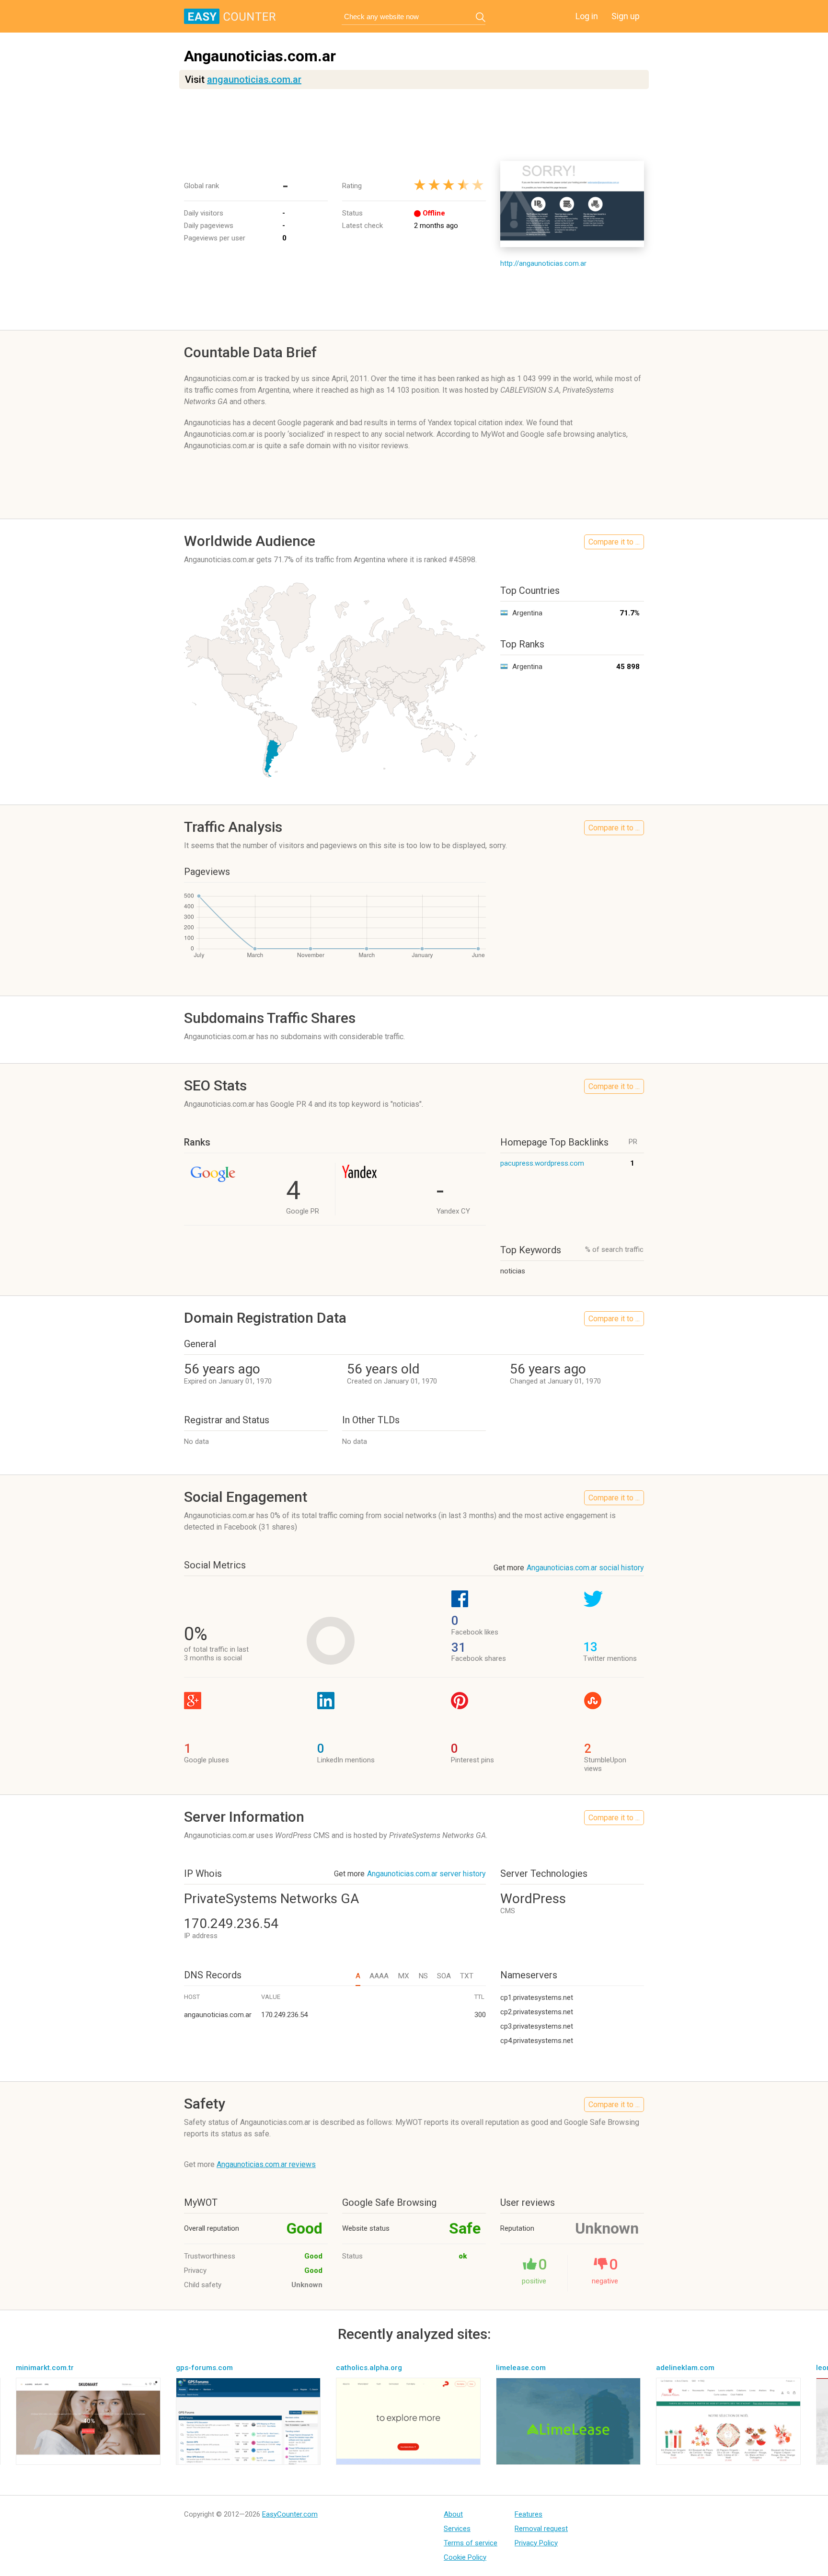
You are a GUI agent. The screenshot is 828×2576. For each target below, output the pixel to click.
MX (403, 1976)
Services (457, 2529)
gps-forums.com (204, 2368)
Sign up (626, 16)
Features (529, 2514)
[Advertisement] (414, 125)
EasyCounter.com (290, 2514)
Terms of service (471, 2543)
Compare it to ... (614, 542)
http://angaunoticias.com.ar (543, 263)
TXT (467, 1976)
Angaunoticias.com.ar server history (426, 1874)
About (453, 2514)
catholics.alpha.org (369, 2368)
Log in (587, 16)
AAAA (379, 1976)
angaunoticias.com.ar (254, 79)
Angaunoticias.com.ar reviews (266, 2164)
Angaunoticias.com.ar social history (585, 1568)
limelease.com (521, 2368)
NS (423, 1976)
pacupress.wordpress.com (542, 1163)
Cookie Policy (465, 2557)
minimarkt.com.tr (45, 2368)
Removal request (541, 2529)
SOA (444, 1976)
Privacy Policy (536, 2543)
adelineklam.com (685, 2368)
